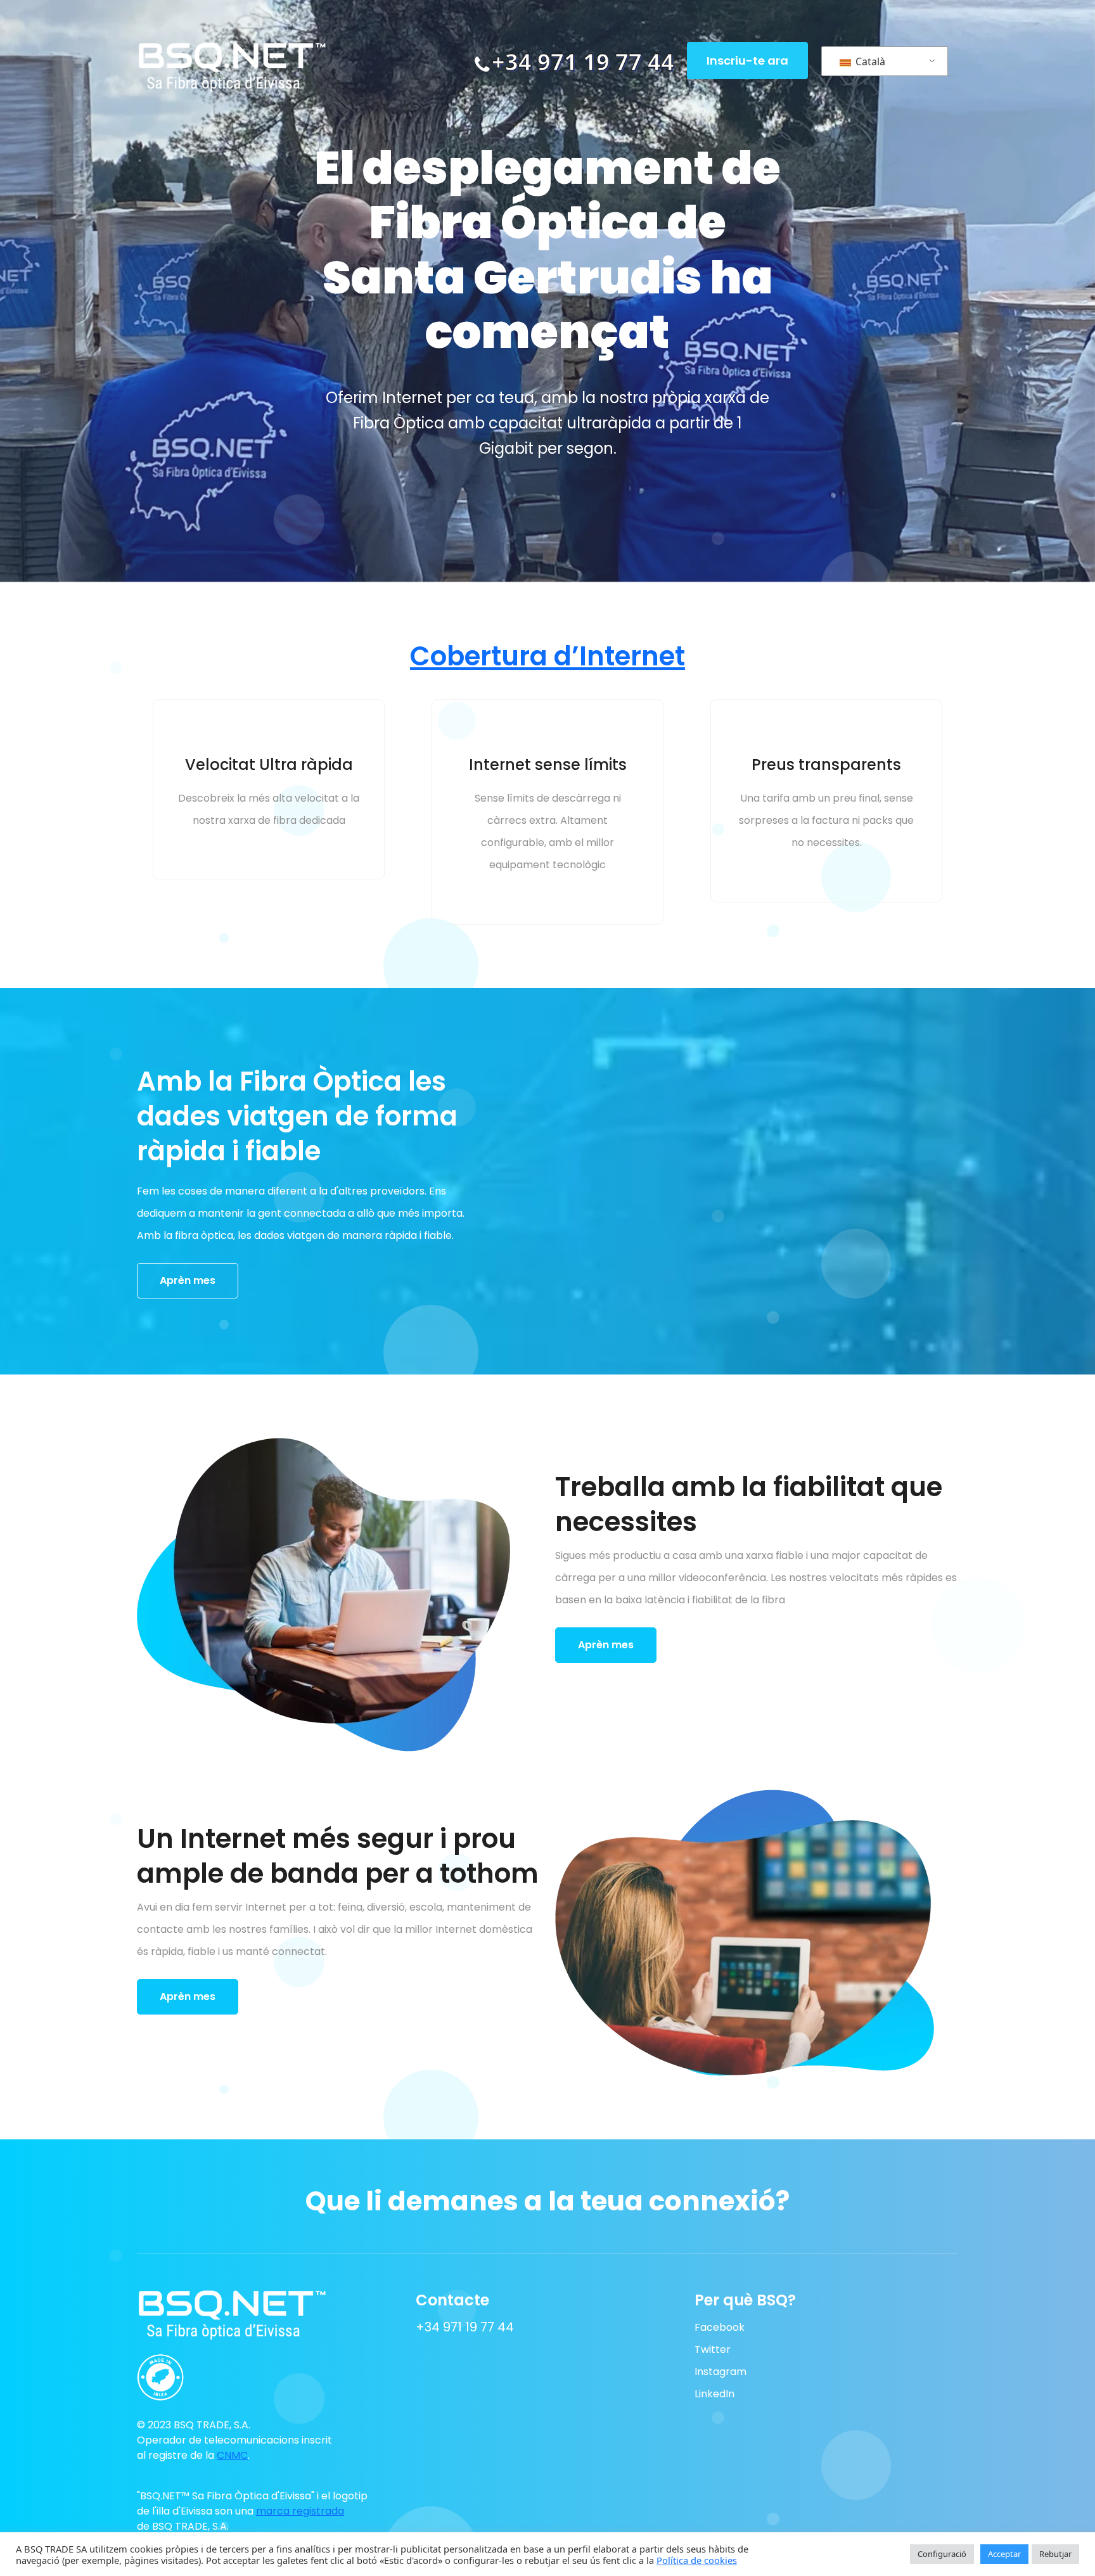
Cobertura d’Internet (547, 656)
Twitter (713, 2349)
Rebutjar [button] (1055, 2554)
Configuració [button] (942, 2554)
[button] (210, 2372)
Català (869, 61)
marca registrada (300, 2511)
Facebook (720, 2327)
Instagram (720, 2372)
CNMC (232, 2455)
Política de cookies (697, 2560)
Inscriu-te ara (747, 61)
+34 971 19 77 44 (583, 62)
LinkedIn (714, 2394)
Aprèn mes (188, 1280)
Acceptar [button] (1004, 2554)
